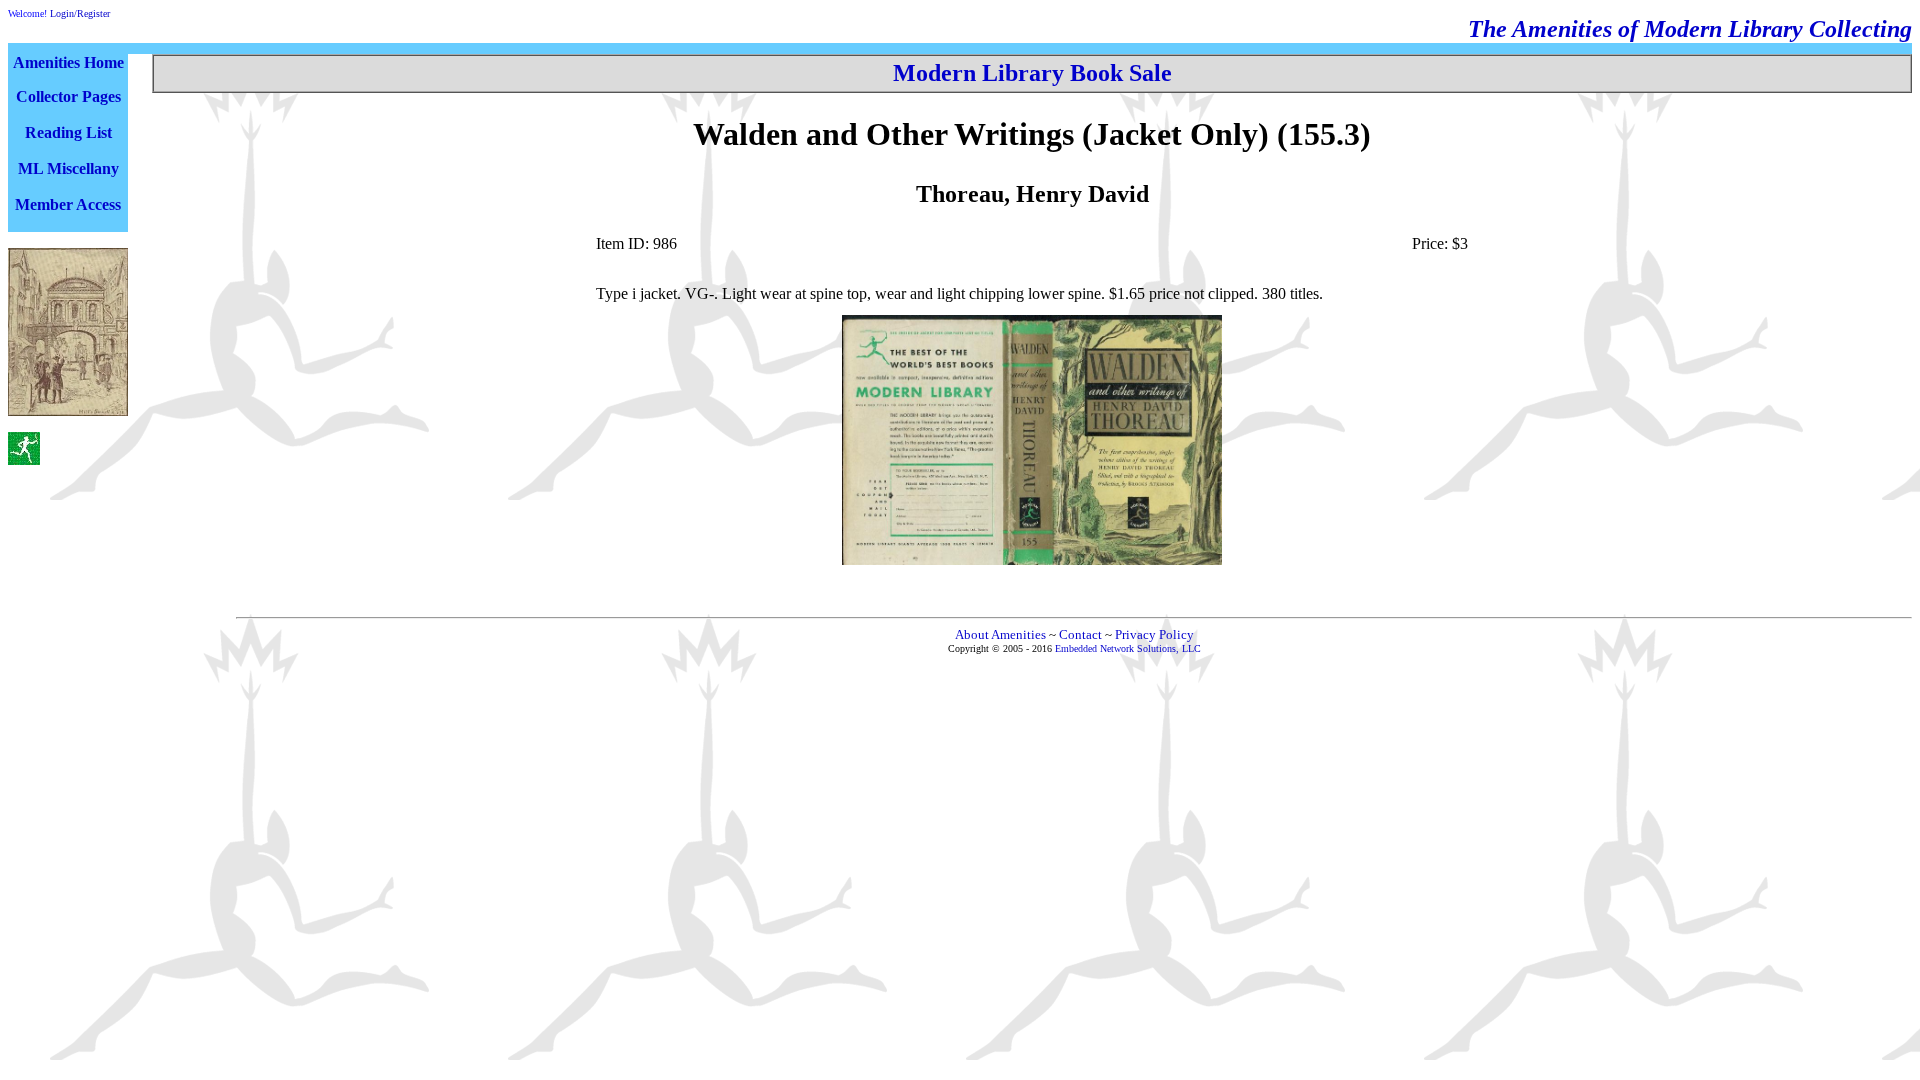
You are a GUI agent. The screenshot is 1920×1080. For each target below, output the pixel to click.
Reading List (68, 132)
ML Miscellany (68, 168)
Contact (1080, 634)
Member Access (68, 204)
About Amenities (1000, 634)
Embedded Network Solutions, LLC (1128, 648)
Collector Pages (68, 96)
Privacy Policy (1154, 634)
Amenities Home (68, 62)
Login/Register (80, 13)
